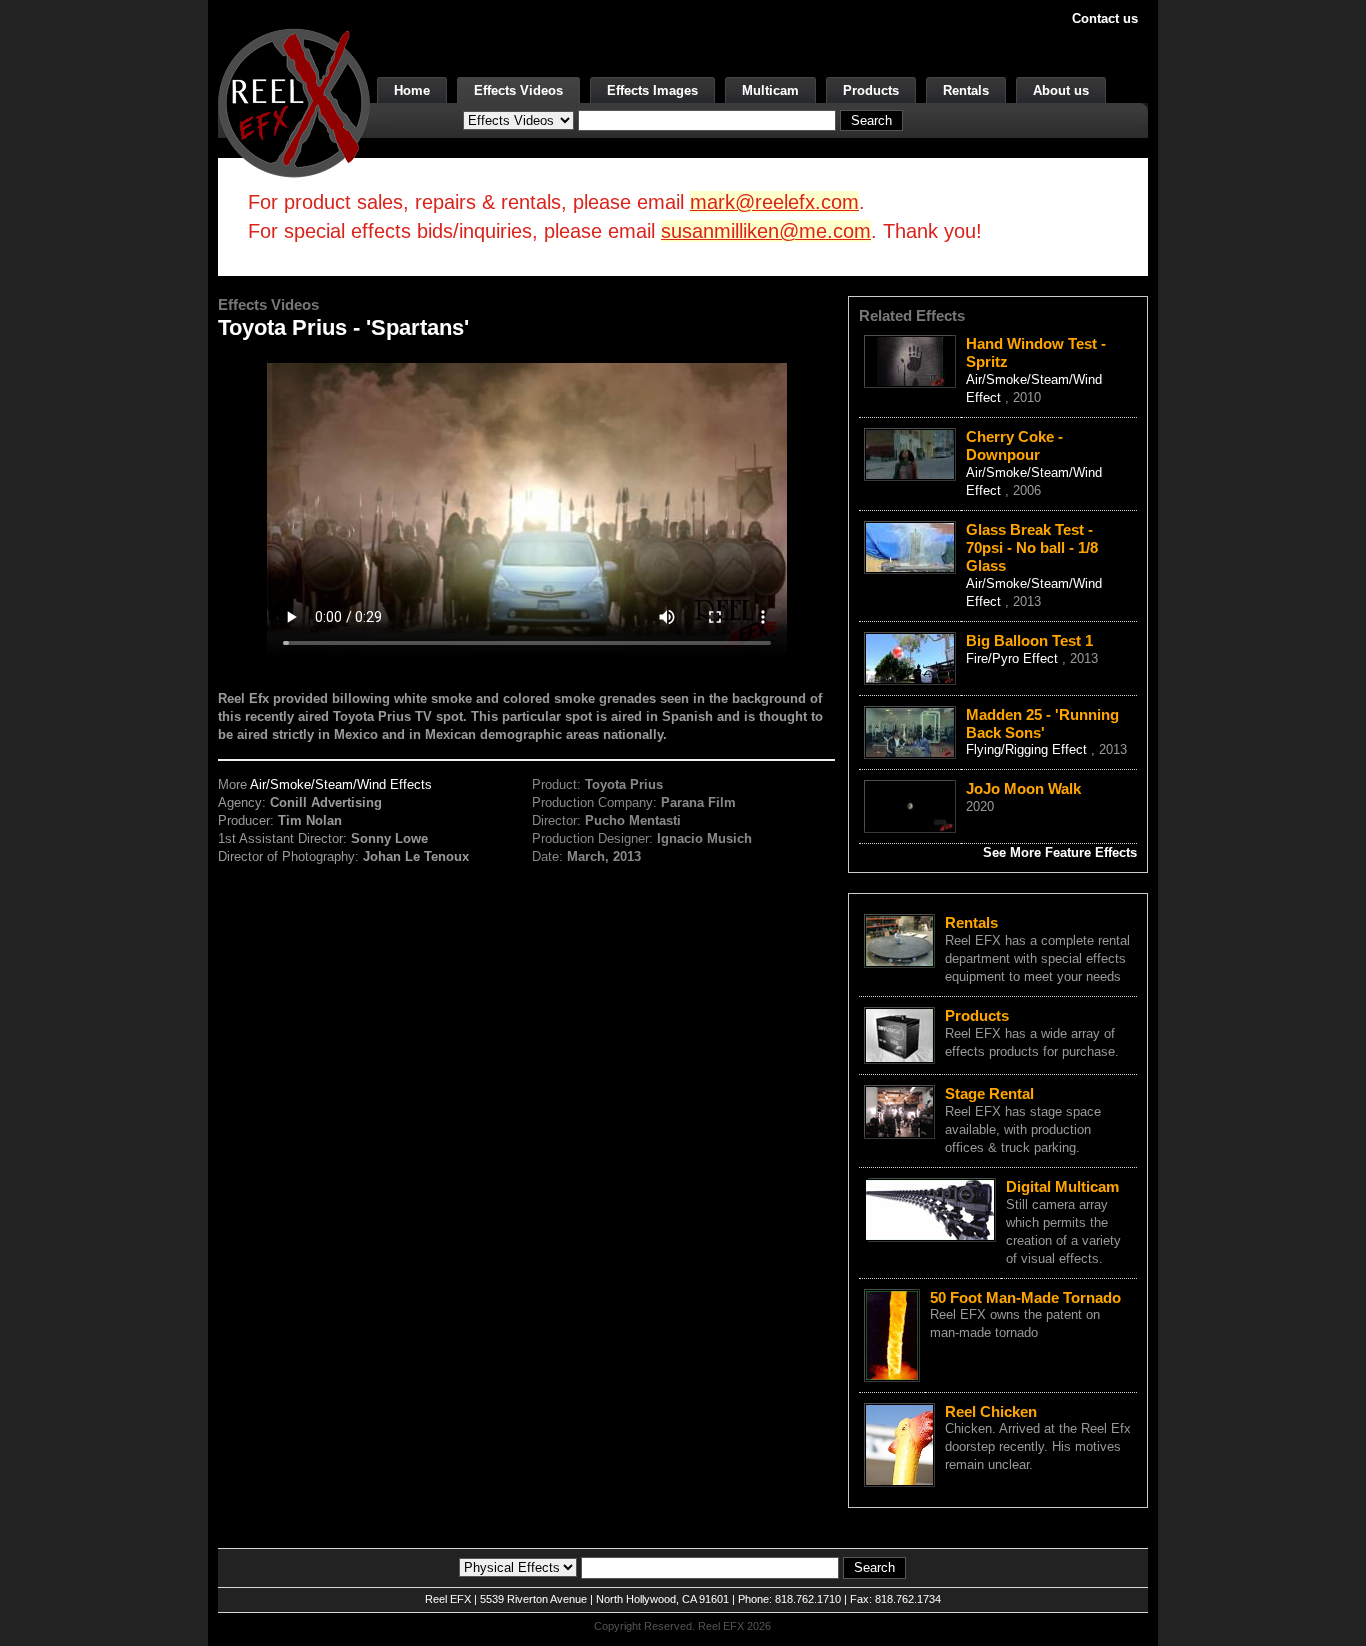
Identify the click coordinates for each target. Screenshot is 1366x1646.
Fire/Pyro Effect (1014, 658)
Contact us (1105, 18)
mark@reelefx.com (774, 202)
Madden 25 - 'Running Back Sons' (1042, 723)
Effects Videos (518, 90)
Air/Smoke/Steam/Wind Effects (341, 784)
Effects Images (652, 90)
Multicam (770, 90)
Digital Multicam (1062, 1186)
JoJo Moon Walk (1023, 788)
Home (412, 90)
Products (871, 90)
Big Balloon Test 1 (1029, 640)
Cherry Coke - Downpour (1014, 445)
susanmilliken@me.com (766, 231)
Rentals (966, 90)
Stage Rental (989, 1093)
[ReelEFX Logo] (294, 101)
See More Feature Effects (1060, 852)
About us (1061, 90)
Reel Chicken (991, 1411)
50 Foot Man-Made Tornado (1025, 1297)
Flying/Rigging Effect (1028, 749)
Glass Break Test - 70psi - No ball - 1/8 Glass (1032, 547)
